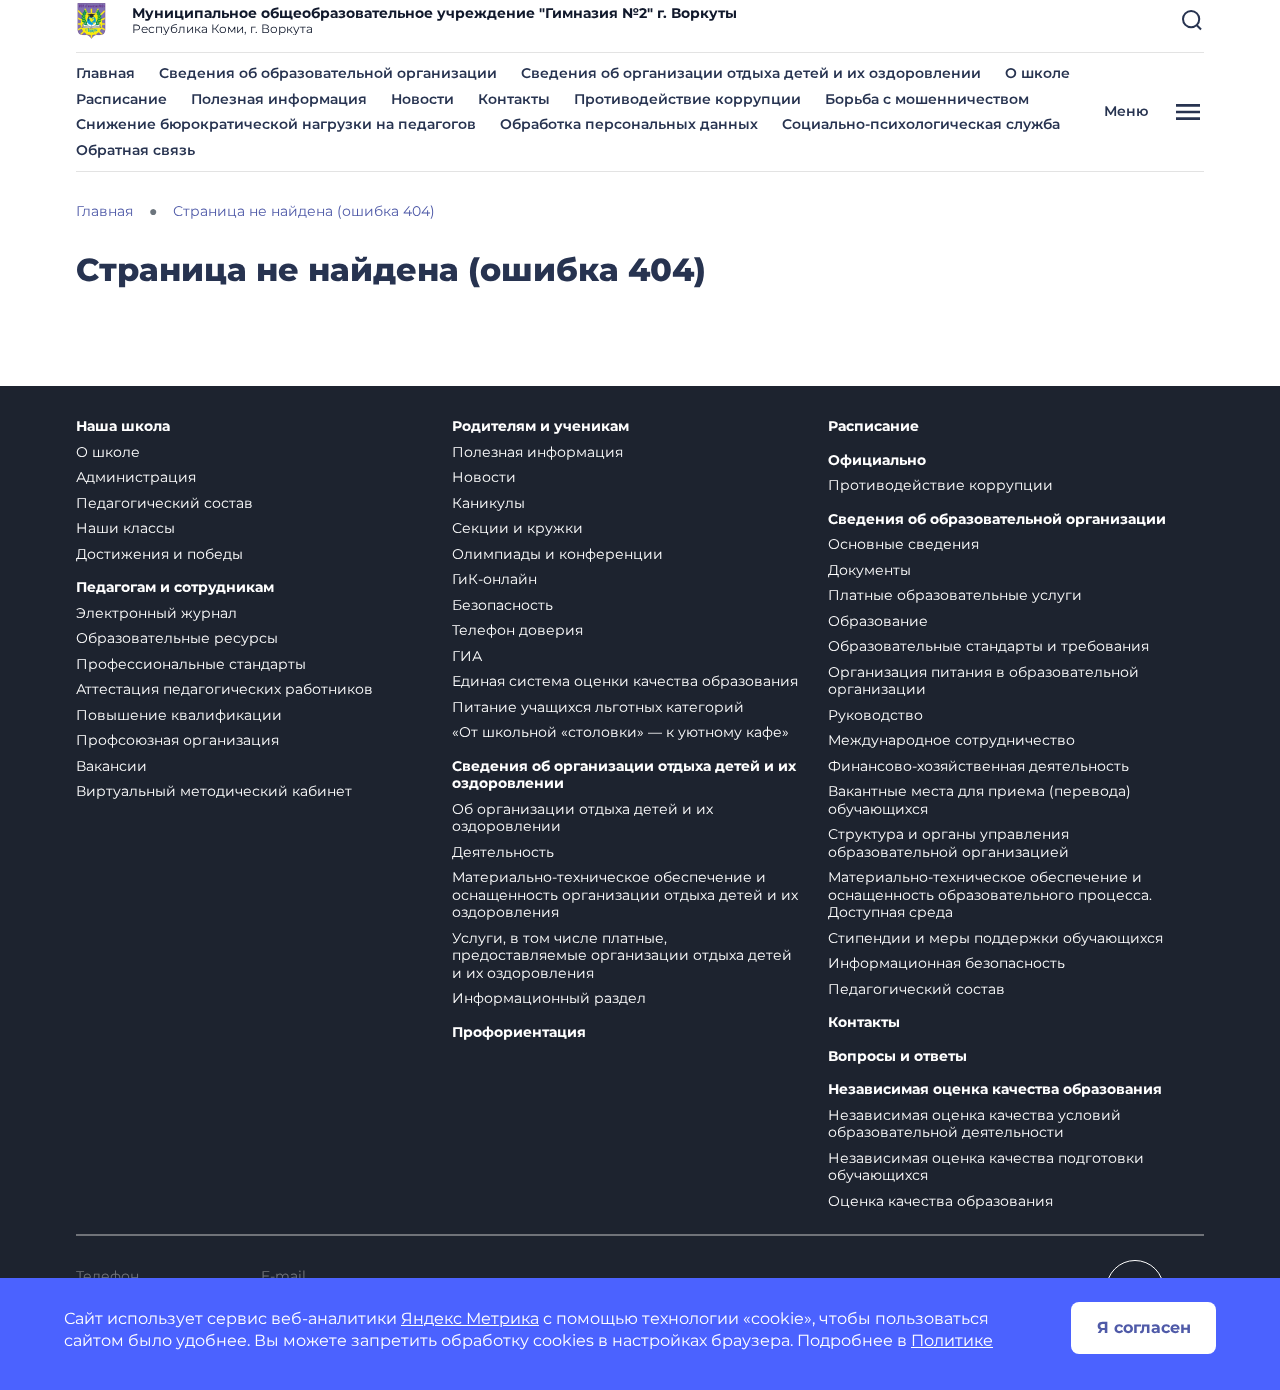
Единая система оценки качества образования (625, 681)
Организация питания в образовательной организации (983, 681)
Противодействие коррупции (687, 99)
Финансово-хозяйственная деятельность (978, 766)
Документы (869, 570)
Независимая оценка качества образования (995, 1089)
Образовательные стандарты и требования (988, 646)
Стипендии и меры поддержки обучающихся (995, 938)
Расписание (121, 99)
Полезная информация (279, 99)
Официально (877, 460)
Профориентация (519, 1032)
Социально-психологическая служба (921, 124)
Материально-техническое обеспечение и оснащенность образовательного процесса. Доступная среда (990, 894)
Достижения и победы (159, 554)
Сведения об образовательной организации (328, 73)
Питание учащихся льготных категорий (598, 707)
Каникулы (488, 503)
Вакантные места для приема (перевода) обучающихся (979, 800)
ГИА (467, 656)
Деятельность (503, 852)
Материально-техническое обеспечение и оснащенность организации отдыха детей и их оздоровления (625, 894)
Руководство (875, 715)
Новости (422, 99)
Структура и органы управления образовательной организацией (948, 843)
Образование (878, 621)
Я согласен (1144, 1327)
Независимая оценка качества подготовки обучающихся (986, 1167)
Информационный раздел (549, 998)
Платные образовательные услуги (955, 595)
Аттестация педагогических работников (224, 689)
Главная (105, 73)
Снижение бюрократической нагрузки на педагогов (276, 124)
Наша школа (123, 426)
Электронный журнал (156, 613)
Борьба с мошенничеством (927, 99)
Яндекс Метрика (470, 1318)
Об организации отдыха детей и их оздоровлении (582, 818)
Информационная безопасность (946, 963)
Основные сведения (903, 544)
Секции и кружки (517, 528)
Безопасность (502, 605)
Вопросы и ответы (897, 1056)
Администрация (136, 477)
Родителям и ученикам (540, 426)
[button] (1192, 20)
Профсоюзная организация (177, 740)
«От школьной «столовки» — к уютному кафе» (620, 732)
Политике (952, 1340)
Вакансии (111, 766)
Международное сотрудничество (951, 740)
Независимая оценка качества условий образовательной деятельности (974, 1124)
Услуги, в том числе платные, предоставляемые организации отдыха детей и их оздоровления (622, 955)
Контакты (514, 99)
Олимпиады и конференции (557, 554)
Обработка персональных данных (629, 124)
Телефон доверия (517, 630)
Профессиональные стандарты (191, 664)
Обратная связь (135, 150)
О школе (1037, 73)
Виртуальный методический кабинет (214, 791)
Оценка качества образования (940, 1201)
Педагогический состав (164, 503)
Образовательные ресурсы (177, 638)
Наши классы (125, 528)
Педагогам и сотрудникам (175, 587)
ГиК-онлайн (494, 579)
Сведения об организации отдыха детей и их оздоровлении (751, 73)
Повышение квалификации (179, 715)
